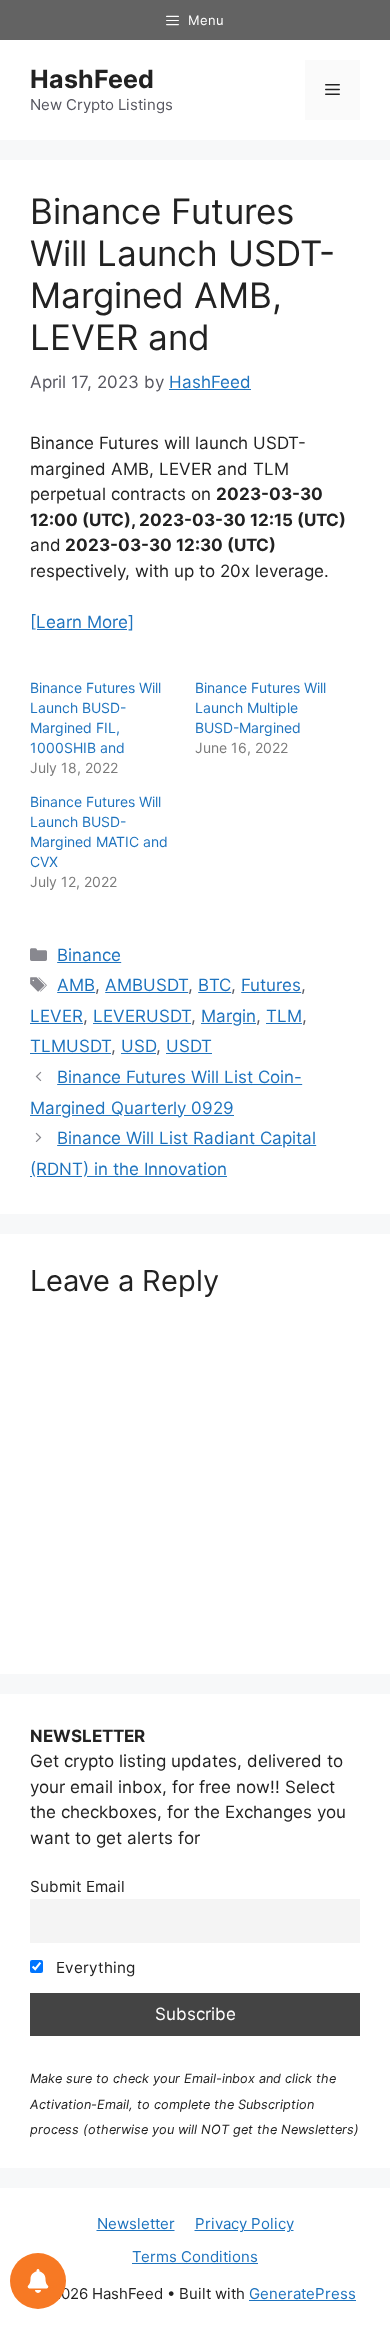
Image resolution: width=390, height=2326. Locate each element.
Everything (93, 1967)
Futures (271, 985)
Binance (89, 955)
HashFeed (92, 79)
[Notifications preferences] (38, 2281)
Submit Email (77, 1886)
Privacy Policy (244, 2223)
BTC (214, 985)
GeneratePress (302, 2293)
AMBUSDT (146, 985)
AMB (76, 985)
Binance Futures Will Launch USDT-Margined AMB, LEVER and (182, 274)
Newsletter (136, 2223)
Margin (228, 1016)
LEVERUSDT (142, 1016)
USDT (189, 1046)
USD (138, 1046)
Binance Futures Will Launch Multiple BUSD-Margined (260, 707)
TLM (284, 1016)
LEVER (56, 1016)
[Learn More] (82, 622)
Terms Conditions (195, 2256)
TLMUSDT (70, 1046)
